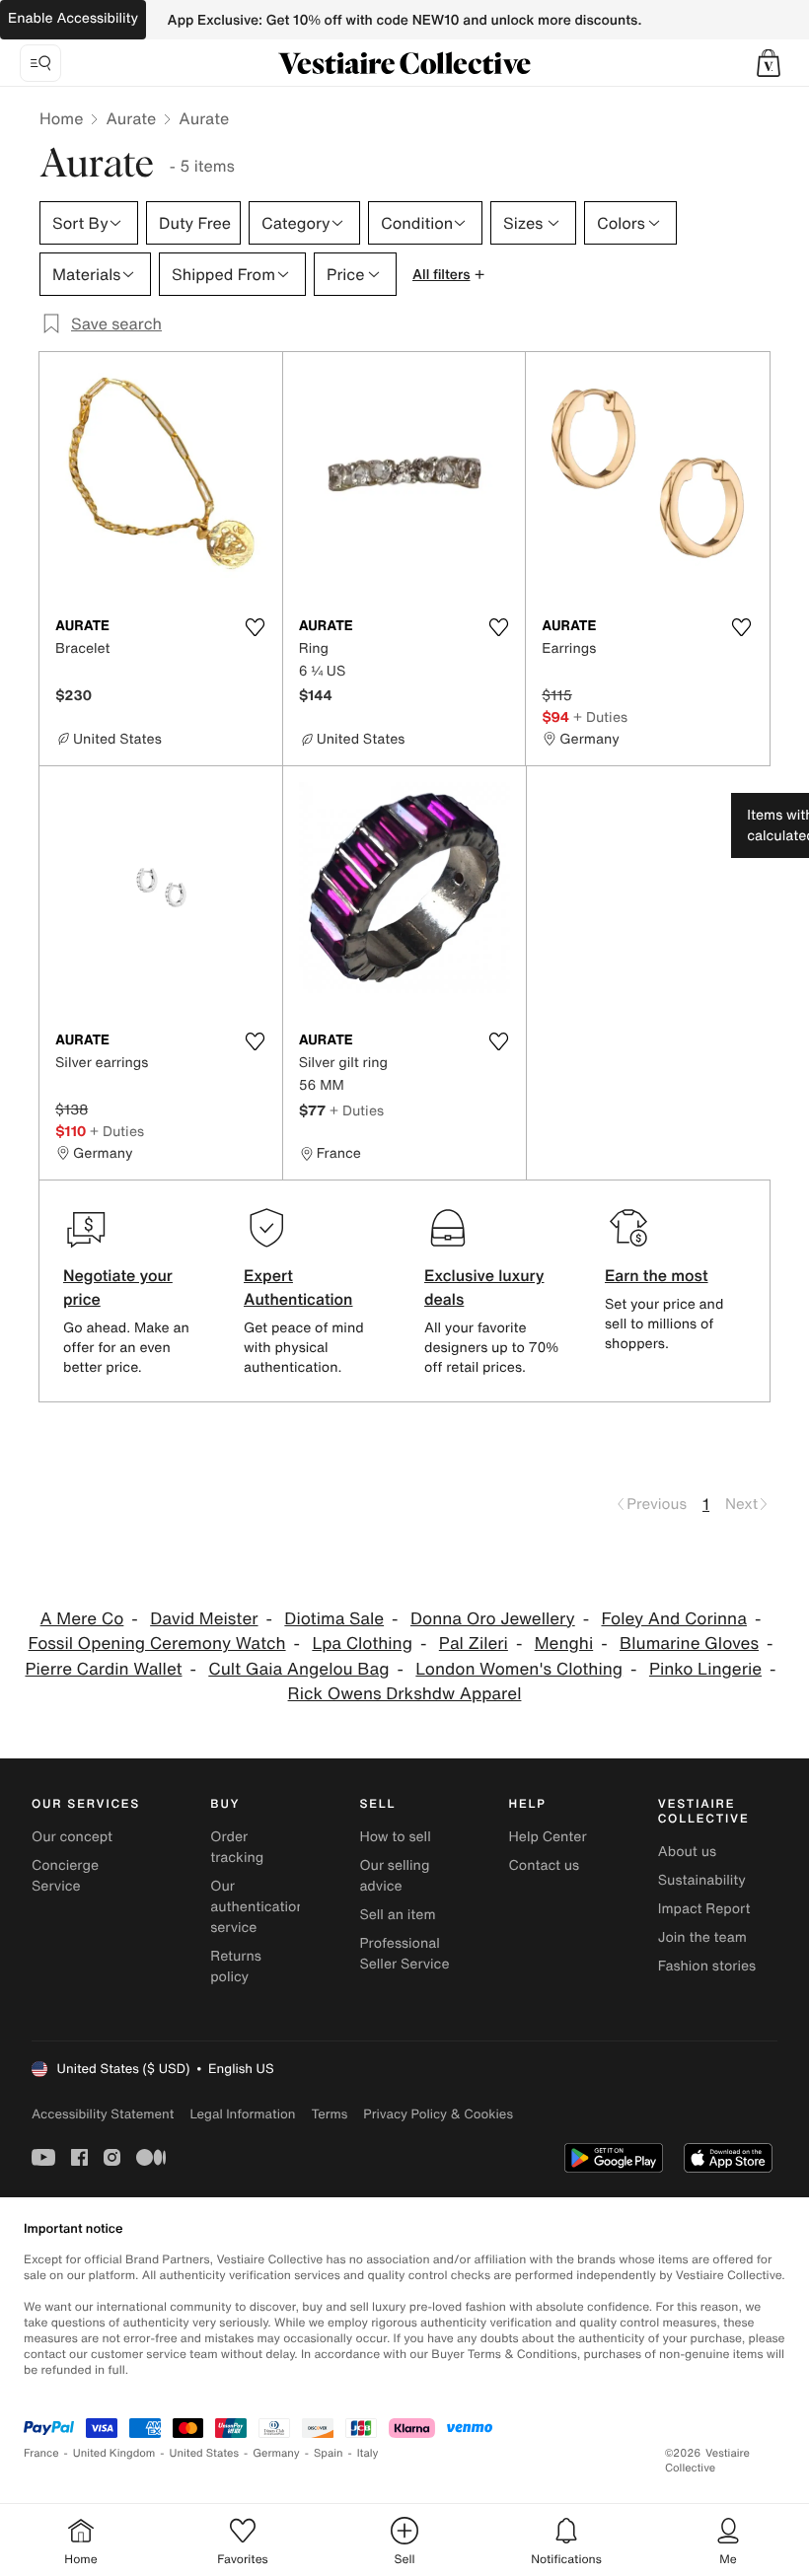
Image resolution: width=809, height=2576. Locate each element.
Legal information (242, 2114)
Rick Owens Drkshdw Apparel (405, 1694)
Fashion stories (707, 1966)
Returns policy (236, 1967)
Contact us (545, 1865)
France (41, 2453)
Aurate (131, 118)
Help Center (548, 1837)
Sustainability (702, 1880)
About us (687, 1852)
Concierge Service (65, 1876)
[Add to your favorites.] (256, 627)
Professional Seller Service (404, 1954)
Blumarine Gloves (689, 1644)
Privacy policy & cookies (438, 2114)
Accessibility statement (103, 2114)
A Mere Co (82, 1619)
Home (61, 118)
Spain (329, 2453)
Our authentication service (257, 1907)
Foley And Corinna (673, 1619)
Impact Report (704, 1909)
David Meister (204, 1619)
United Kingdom (114, 2453)
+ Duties (600, 716)
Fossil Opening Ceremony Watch (157, 1644)
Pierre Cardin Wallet (103, 1669)
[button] (769, 63)
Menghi (564, 1644)
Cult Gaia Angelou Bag (298, 1669)
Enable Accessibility (73, 18)
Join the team (702, 1937)
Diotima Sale (334, 1619)
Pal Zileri (474, 1644)
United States (205, 2453)
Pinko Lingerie (705, 1669)
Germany (276, 2453)
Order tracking (237, 1847)
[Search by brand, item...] (40, 63)
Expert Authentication (298, 1287)
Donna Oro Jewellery (493, 1619)
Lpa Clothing (362, 1644)
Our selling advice (394, 1876)
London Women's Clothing (519, 1669)
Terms (329, 2114)
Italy (368, 2453)
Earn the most (657, 1275)
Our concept (72, 1837)
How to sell (395, 1837)
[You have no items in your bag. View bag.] (769, 63)
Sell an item (397, 1915)
